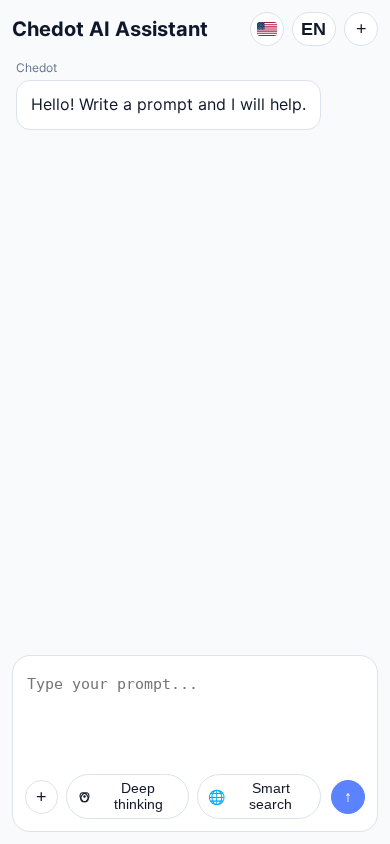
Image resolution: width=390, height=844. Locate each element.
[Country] (267, 29)
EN (314, 29)
